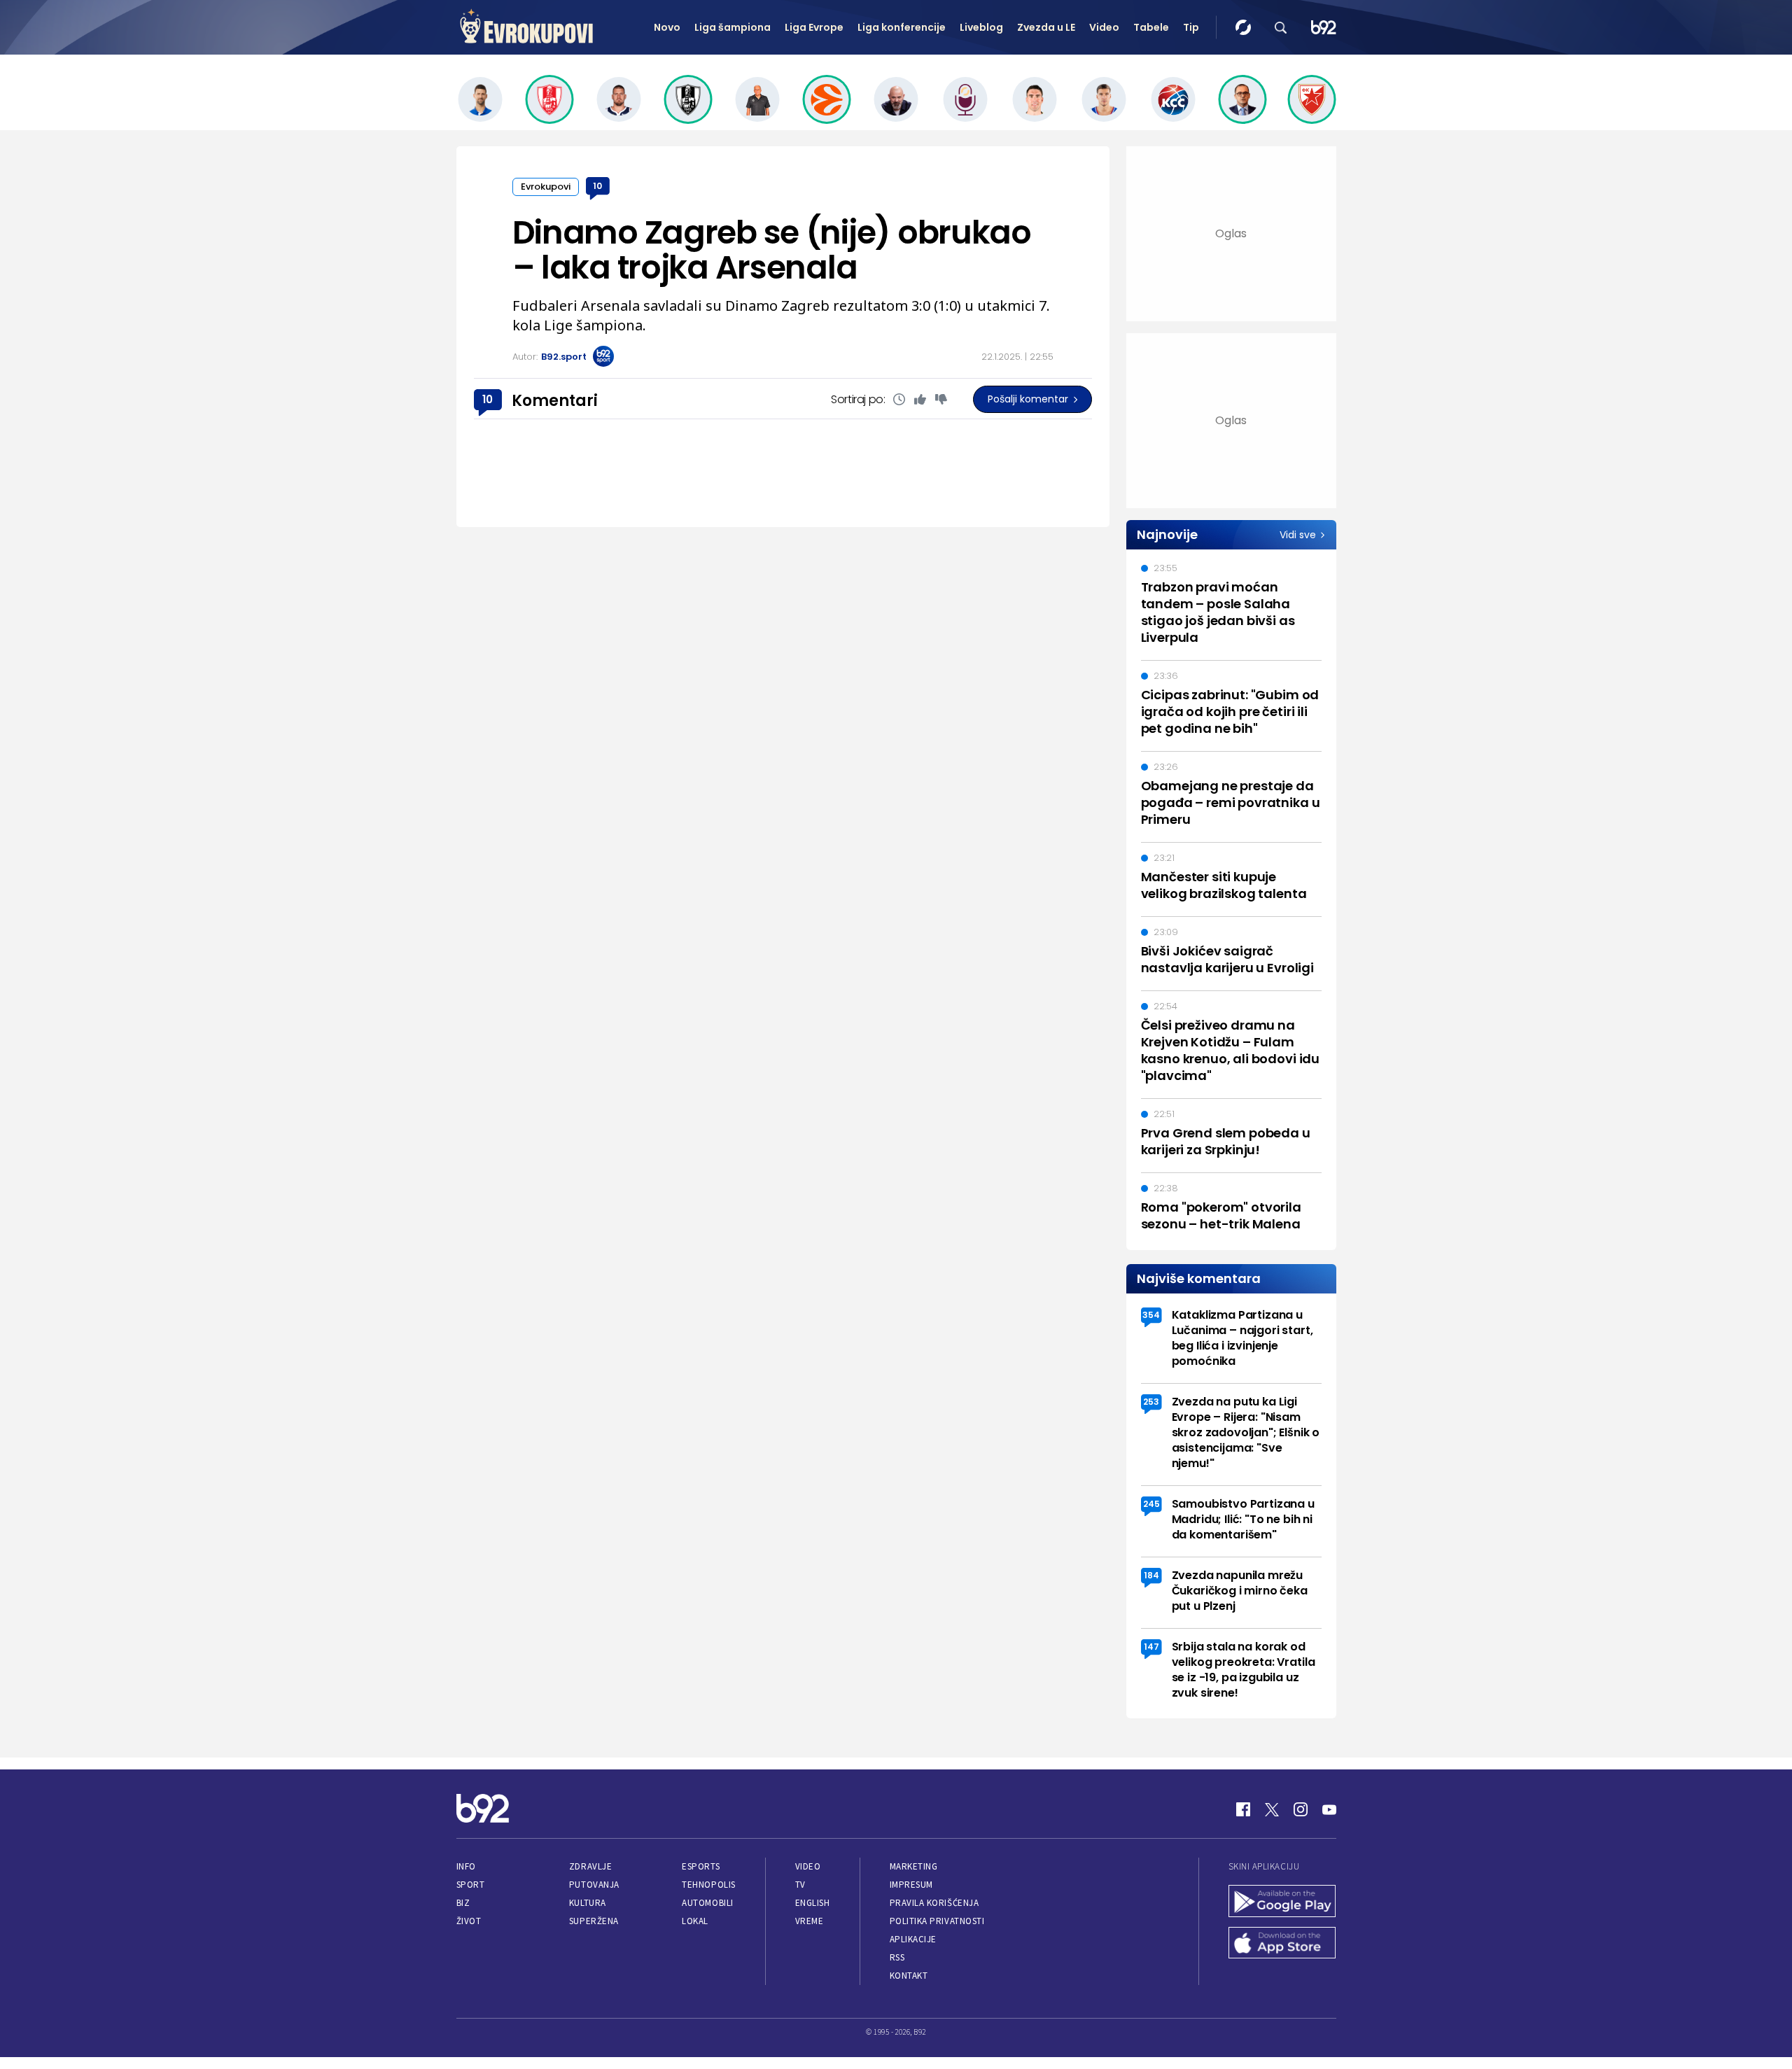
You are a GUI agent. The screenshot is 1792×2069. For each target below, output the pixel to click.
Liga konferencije (902, 27)
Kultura (588, 1903)
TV (800, 1885)
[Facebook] (1243, 1809)
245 (1151, 1504)
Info (466, 1866)
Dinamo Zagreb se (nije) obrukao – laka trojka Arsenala (772, 250)
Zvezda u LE (1046, 27)
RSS (897, 1957)
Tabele (1151, 27)
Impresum (911, 1885)
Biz (463, 1903)
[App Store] (1282, 1944)
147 (1151, 1647)
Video (1104, 27)
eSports (701, 1866)
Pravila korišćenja (934, 1903)
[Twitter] (1272, 1809)
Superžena (594, 1921)
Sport (471, 1885)
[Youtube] (1329, 1809)
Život (469, 1921)
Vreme (810, 1921)
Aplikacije (913, 1939)
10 (597, 186)
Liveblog (981, 27)
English (813, 1903)
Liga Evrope (814, 27)
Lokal (695, 1921)
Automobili (707, 1903)
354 (1151, 1315)
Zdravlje (590, 1866)
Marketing (914, 1866)
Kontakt (909, 1976)
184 (1151, 1575)
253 (1151, 1402)
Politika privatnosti (937, 1921)
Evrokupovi (546, 187)
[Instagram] (1301, 1809)
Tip (1191, 27)
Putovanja (594, 1885)
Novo (667, 27)
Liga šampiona (733, 27)
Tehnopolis (708, 1885)
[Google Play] (1282, 1902)
